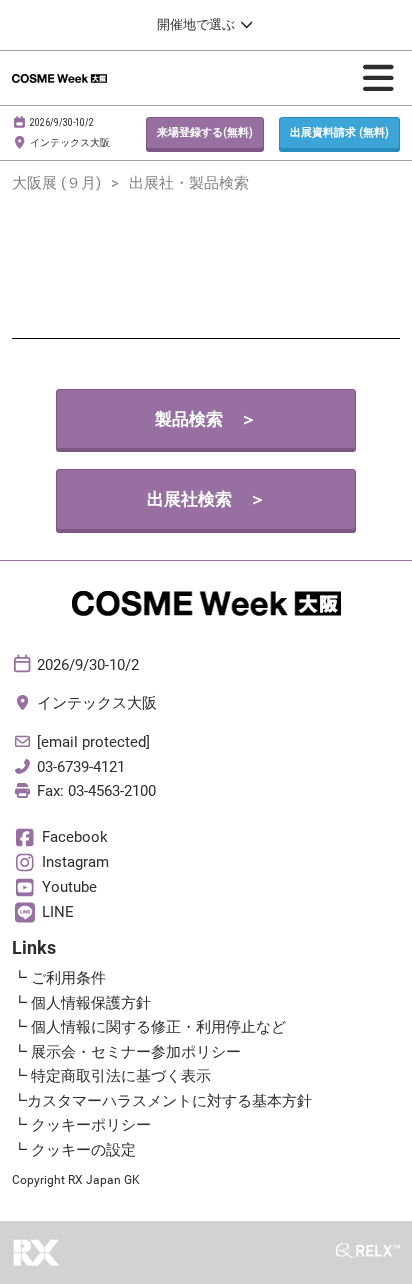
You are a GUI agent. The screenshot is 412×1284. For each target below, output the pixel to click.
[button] (205, 133)
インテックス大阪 (70, 142)
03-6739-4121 (81, 767)
